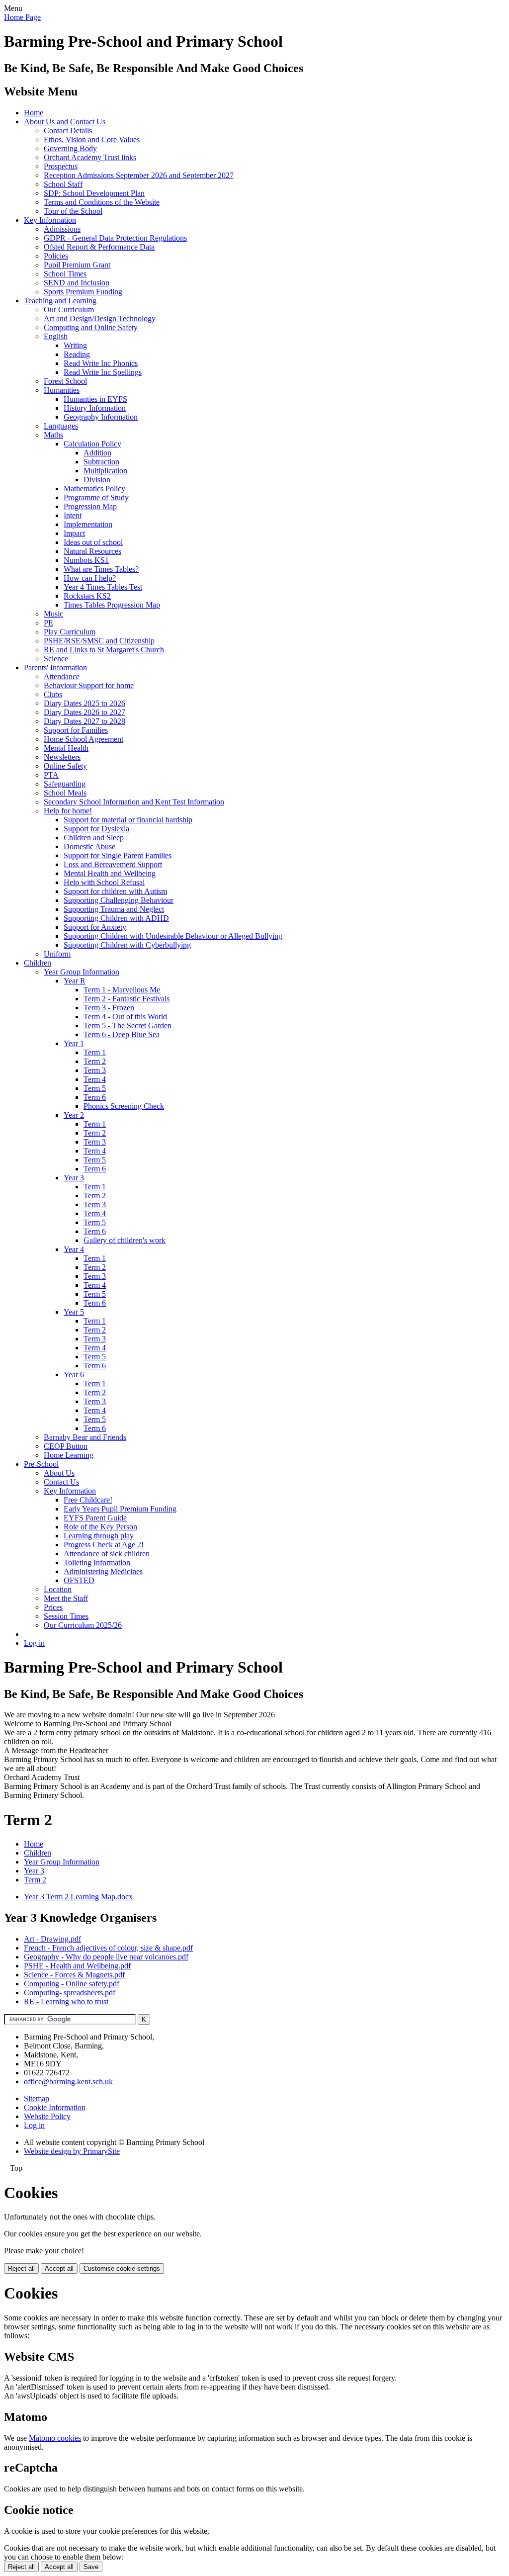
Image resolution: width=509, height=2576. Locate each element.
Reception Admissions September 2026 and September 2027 (139, 175)
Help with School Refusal (104, 882)
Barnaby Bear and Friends (85, 1437)
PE (48, 623)
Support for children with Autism (115, 891)
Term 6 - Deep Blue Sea (122, 1034)
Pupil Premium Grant (77, 265)
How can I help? (90, 578)
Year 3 (74, 1178)
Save (91, 2567)
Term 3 (95, 1070)
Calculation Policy (92, 444)
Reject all (21, 2268)
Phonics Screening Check (124, 1106)
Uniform (57, 954)
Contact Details (68, 131)
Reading (77, 354)
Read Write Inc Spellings (103, 372)
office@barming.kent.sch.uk (68, 2082)
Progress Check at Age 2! (104, 1545)
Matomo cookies (55, 2438)
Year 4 (74, 1249)
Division (97, 480)
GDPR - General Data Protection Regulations (115, 238)
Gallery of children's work (125, 1240)
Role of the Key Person (100, 1527)
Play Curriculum (70, 632)
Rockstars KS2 (87, 596)
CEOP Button (66, 1446)
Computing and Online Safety (91, 327)
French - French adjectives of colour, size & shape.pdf (108, 1948)
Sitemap (37, 2098)
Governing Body (70, 148)
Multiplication (105, 471)
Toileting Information (97, 1562)
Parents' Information (55, 667)
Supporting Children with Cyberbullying (127, 945)
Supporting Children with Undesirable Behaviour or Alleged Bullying (173, 936)
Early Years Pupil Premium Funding (120, 1509)
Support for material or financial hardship (128, 820)
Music (53, 614)
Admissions (62, 229)
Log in (34, 1643)
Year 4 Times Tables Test (103, 587)
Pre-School (41, 1464)
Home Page (22, 17)
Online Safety (65, 766)
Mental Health (66, 748)
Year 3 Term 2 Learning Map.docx (78, 1897)
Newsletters (62, 757)
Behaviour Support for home (89, 685)
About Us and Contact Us (65, 122)
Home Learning (69, 1455)
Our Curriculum (69, 310)
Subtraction (101, 462)
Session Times (66, 1616)
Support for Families (76, 730)
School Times (65, 274)
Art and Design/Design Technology (100, 318)
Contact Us (61, 1482)
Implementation (88, 524)
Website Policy (47, 2116)
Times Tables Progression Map (112, 605)
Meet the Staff (66, 1598)
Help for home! (68, 811)
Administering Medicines (103, 1571)
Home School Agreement (84, 739)
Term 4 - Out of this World (125, 1017)
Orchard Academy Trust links (90, 157)
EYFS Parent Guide (95, 1518)
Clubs (53, 694)
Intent (73, 515)
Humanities (62, 390)
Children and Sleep (94, 838)
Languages (61, 426)
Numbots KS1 (86, 560)
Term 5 (95, 1088)
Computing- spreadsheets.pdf (70, 1993)
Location (58, 1589)
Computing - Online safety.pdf (72, 1984)
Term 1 (95, 1052)
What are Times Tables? (101, 569)
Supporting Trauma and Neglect (114, 909)
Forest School (65, 381)
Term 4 (95, 1079)
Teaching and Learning (60, 301)
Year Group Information (82, 972)
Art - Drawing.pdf (52, 1939)
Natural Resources (92, 551)
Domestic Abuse (89, 846)
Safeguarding (65, 784)
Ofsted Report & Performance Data (99, 247)
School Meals (65, 793)
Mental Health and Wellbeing (110, 873)
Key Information (50, 220)
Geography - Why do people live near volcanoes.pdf (106, 1957)
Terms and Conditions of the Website (102, 202)
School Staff (63, 184)
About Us (59, 1473)
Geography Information (101, 417)
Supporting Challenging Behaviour (119, 900)
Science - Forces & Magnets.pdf (74, 1975)
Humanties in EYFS (95, 399)
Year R (75, 981)
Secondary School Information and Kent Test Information (134, 802)
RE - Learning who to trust (66, 2001)
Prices (53, 1607)
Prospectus (61, 166)
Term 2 (95, 1061)
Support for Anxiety (95, 927)
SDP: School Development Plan (94, 193)
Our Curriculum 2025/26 (83, 1625)
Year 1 (74, 1043)
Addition (97, 453)
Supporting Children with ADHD (116, 918)
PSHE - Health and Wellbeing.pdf (77, 1966)
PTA (51, 775)
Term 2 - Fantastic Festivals (127, 999)
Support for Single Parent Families (118, 855)
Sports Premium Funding (83, 292)
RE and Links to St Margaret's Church (104, 650)
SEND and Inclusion (77, 283)
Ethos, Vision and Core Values (92, 139)
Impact (74, 533)
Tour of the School (73, 211)
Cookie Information (55, 2107)
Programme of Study (96, 497)
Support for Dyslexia (96, 829)
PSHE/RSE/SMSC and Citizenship (99, 641)
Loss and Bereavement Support (113, 864)
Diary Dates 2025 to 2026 (85, 703)
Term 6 (95, 1097)
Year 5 (74, 1312)
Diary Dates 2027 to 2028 (85, 721)
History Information (95, 408)
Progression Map (90, 506)
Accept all (59, 2268)
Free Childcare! (88, 1500)
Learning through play (99, 1536)
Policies (56, 256)
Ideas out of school (93, 542)
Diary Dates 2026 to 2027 (85, 712)
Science (56, 659)
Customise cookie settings (122, 2268)
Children (38, 963)
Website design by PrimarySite (72, 2151)
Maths (53, 435)
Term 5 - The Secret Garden (127, 1025)
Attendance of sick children (107, 1554)
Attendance (62, 676)
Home (34, 113)
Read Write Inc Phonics (101, 363)
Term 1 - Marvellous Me (122, 990)
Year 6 (74, 1375)
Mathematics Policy (94, 489)
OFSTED (79, 1580)
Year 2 (74, 1115)
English (56, 336)
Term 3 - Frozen (109, 1008)
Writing (75, 345)
